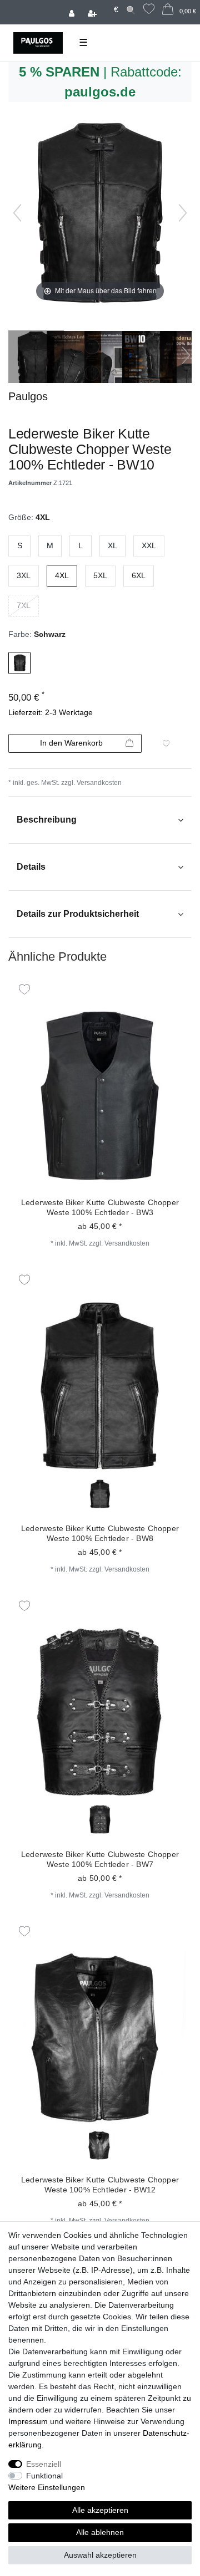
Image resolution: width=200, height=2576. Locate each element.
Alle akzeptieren (100, 2510)
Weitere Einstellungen (47, 2487)
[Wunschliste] (149, 10)
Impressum (28, 2421)
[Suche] (131, 10)
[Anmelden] (73, 12)
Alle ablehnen (100, 2532)
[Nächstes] (183, 213)
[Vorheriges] (17, 213)
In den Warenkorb (71, 743)
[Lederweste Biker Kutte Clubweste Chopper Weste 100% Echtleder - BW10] (36, 358)
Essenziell (44, 2464)
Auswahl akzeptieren (100, 2555)
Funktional (44, 2476)
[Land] (106, 4)
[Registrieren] (93, 12)
